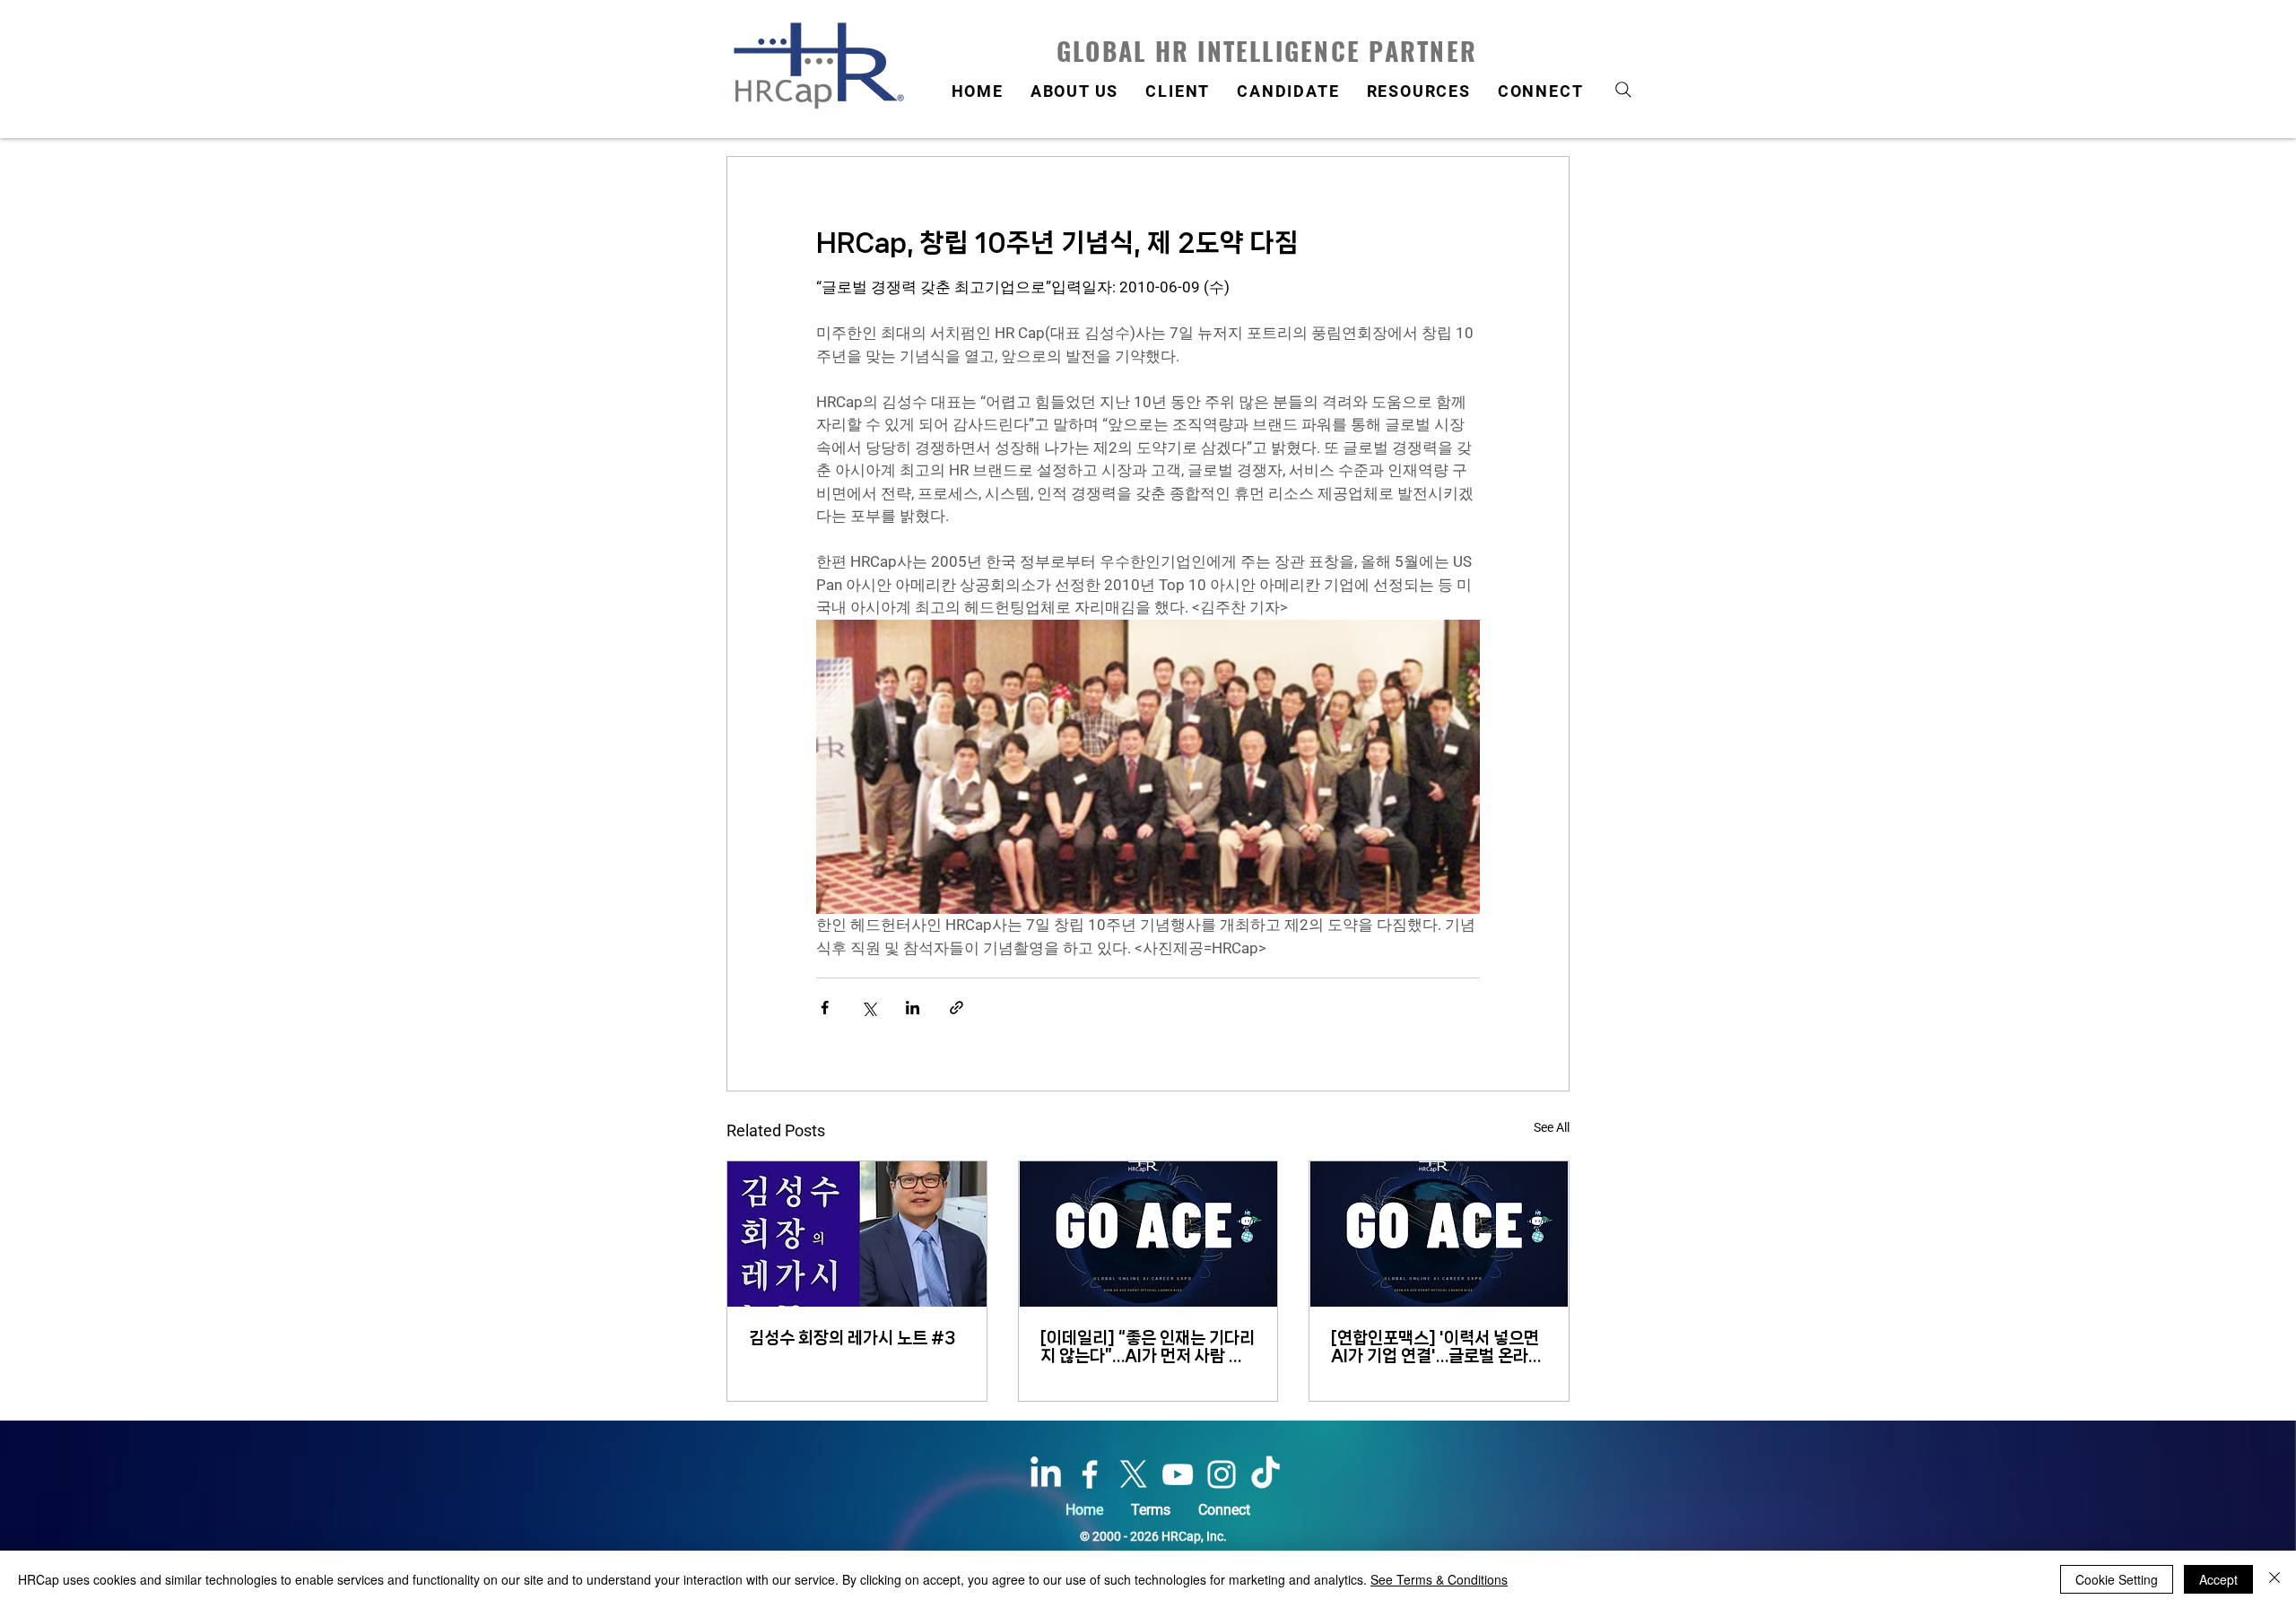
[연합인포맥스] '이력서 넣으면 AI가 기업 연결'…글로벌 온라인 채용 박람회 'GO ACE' (1437, 1347)
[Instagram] (1222, 1474)
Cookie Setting (2117, 1579)
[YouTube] (1178, 1474)
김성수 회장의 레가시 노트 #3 (852, 1338)
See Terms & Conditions (1439, 1579)
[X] (1134, 1474)
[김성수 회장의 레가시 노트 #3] (857, 1234)
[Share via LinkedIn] (913, 1008)
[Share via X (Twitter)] (869, 1008)
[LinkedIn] (1046, 1474)
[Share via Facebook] (825, 1008)
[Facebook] (1090, 1474)
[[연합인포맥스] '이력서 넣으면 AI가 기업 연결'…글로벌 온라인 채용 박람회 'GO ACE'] (1439, 1234)
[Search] (1623, 89)
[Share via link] (957, 1008)
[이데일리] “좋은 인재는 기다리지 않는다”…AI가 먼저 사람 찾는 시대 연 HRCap (1148, 1347)
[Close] (2274, 1579)
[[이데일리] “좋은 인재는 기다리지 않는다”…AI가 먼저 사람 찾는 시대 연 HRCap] (1148, 1234)
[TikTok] (1265, 1474)
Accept (2218, 1579)
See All (1552, 1127)
